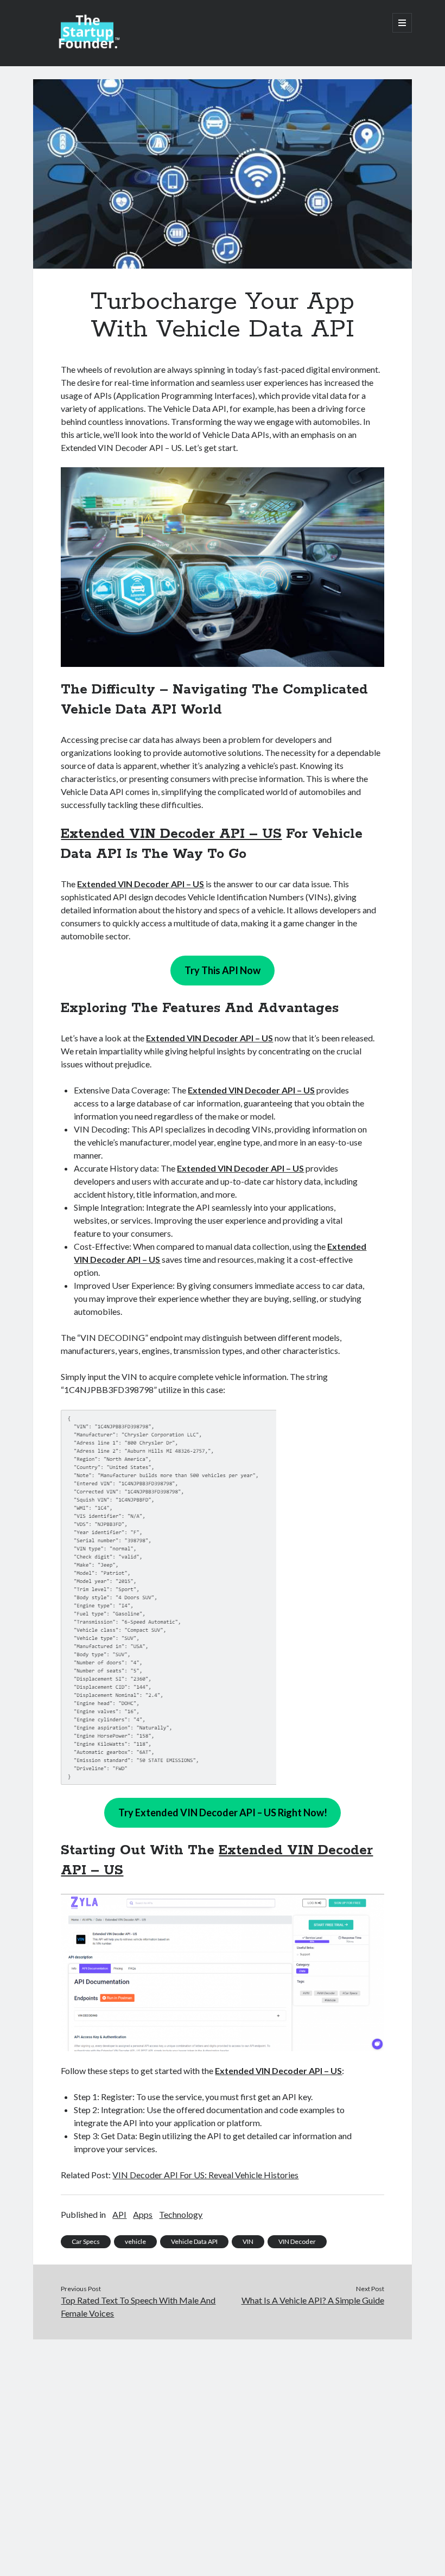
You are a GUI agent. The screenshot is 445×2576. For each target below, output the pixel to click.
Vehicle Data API (194, 2241)
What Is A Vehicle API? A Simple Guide (313, 2300)
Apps (143, 2214)
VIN (248, 2241)
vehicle (135, 2241)
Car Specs (86, 2241)
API (119, 2214)
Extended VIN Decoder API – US (171, 834)
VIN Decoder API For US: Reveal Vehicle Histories (205, 2175)
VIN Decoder (297, 2241)
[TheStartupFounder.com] (87, 46)
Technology (181, 2214)
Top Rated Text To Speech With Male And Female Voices (138, 2307)
